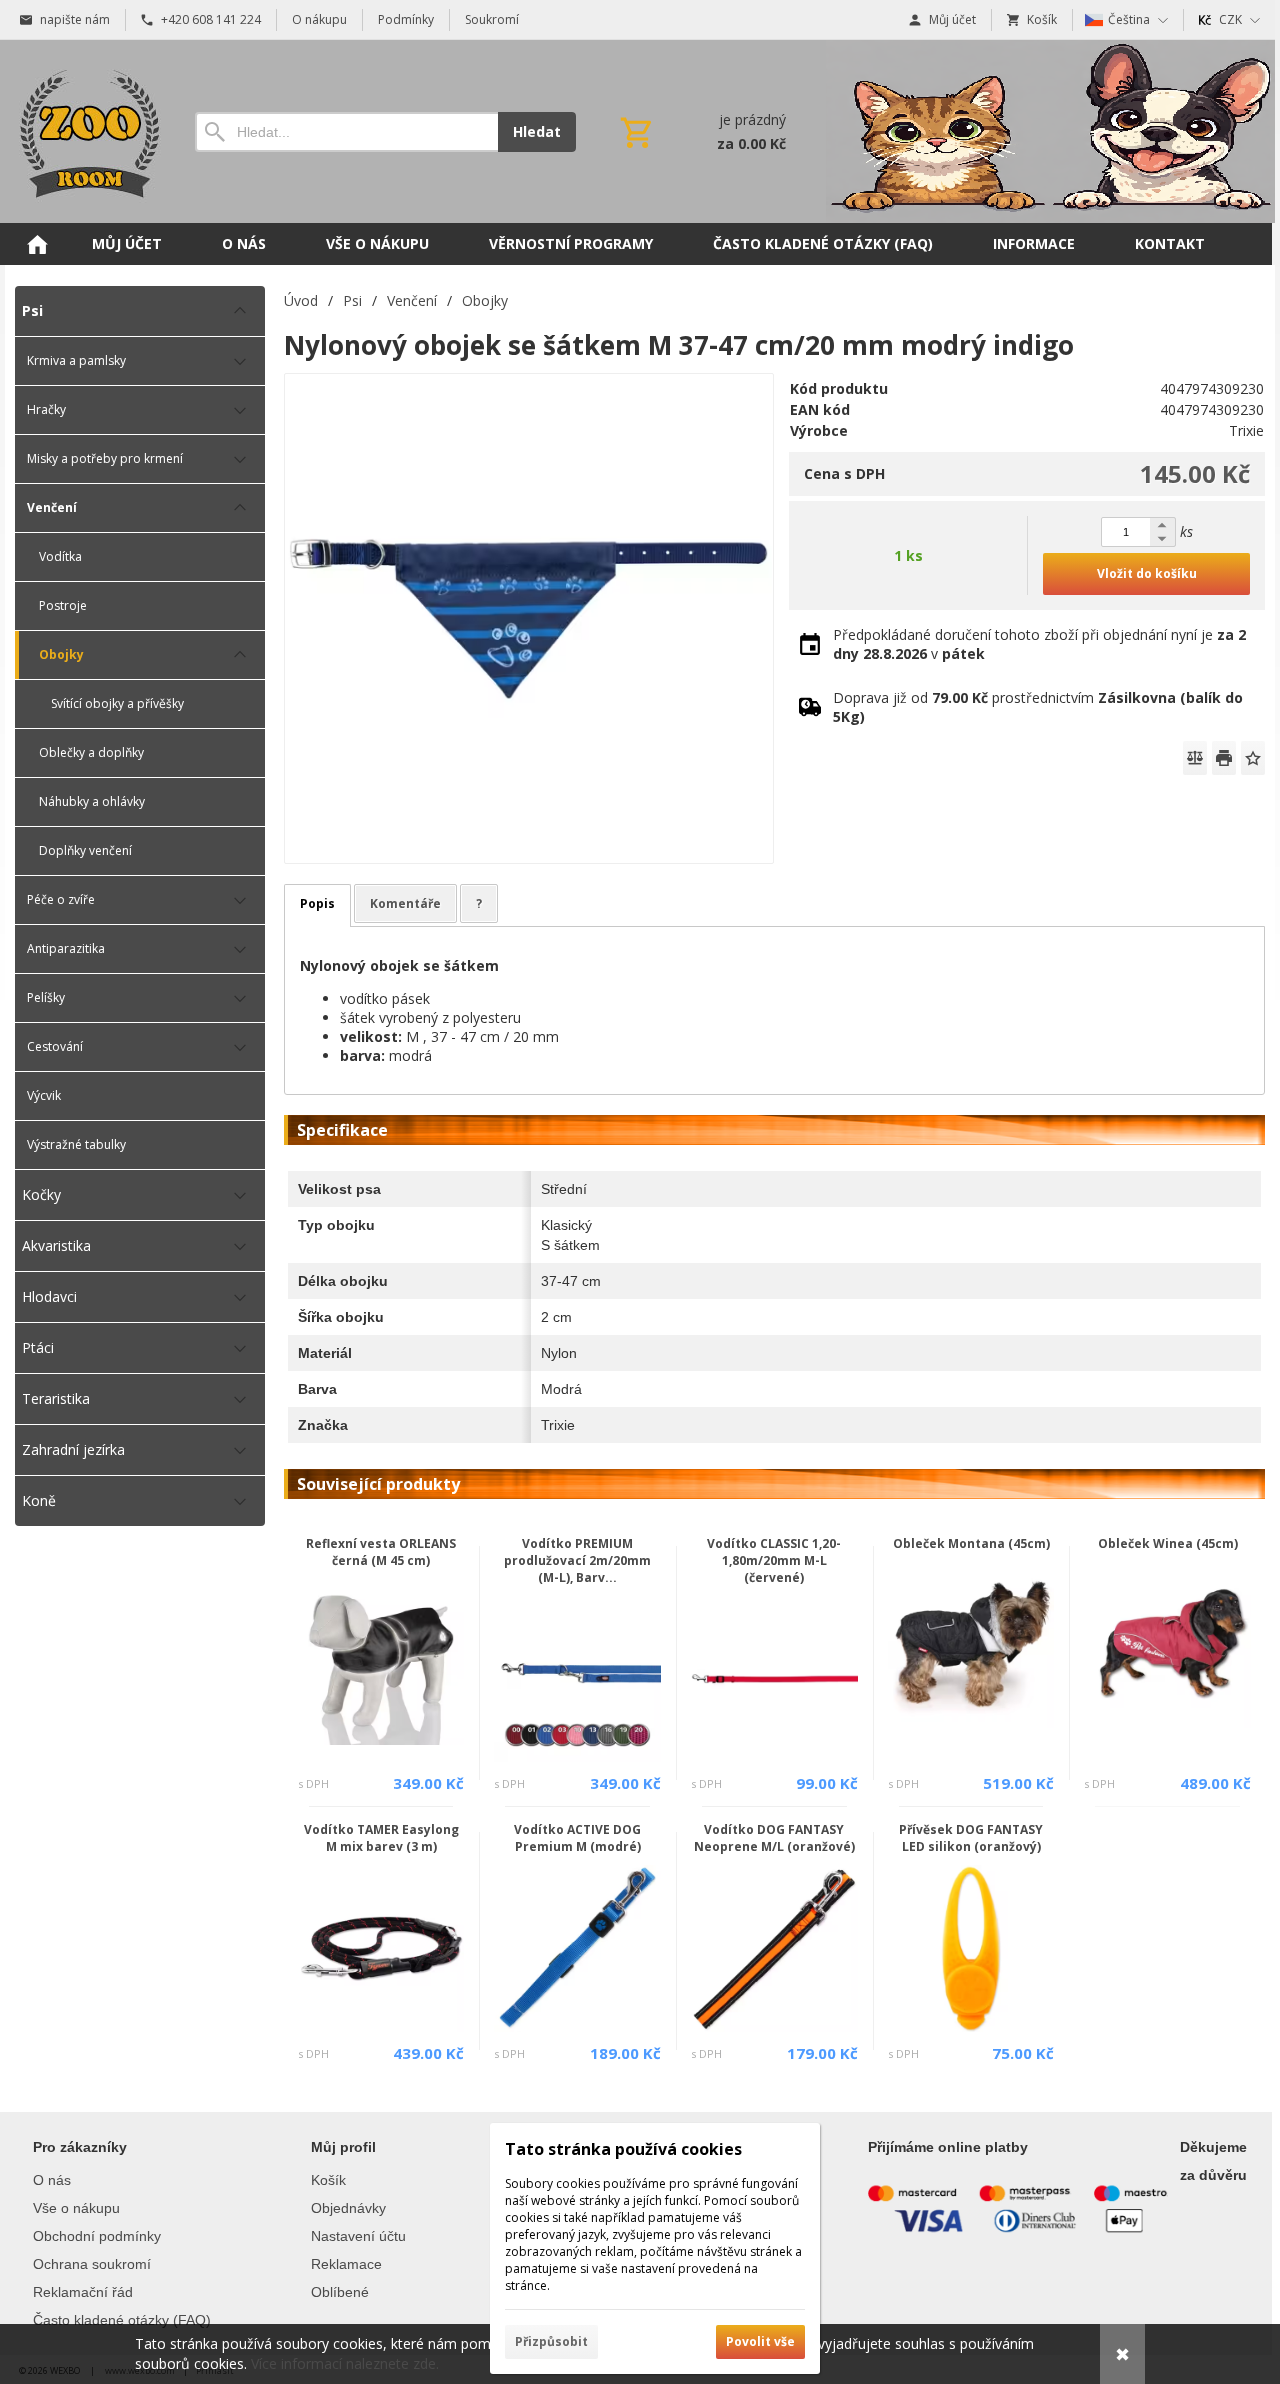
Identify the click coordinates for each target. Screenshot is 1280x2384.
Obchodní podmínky (97, 2236)
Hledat (537, 131)
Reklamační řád (83, 2292)
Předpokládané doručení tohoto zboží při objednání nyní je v (1039, 644)
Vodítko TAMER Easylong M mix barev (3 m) (381, 1838)
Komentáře (405, 903)
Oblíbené (340, 2292)
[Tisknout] (1224, 758)
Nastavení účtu (358, 2236)
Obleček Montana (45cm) (971, 1543)
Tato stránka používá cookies (623, 2149)
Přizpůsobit (551, 2341)
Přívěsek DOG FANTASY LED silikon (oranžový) (971, 1838)
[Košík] (701, 132)
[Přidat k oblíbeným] (1253, 758)
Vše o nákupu (76, 2208)
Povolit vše (760, 2341)
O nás (52, 2180)
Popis (317, 903)
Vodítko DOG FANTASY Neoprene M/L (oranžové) (774, 1838)
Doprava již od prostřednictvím (1038, 707)
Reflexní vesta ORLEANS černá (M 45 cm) (381, 1552)
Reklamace (346, 2264)
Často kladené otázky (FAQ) (122, 2320)
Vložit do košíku (1147, 573)
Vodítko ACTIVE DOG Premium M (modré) (577, 1838)
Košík (328, 2180)
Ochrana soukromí (92, 2264)
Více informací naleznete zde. (345, 2363)
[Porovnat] (1195, 758)
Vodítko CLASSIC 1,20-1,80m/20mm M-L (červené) (774, 1560)
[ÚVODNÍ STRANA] (37, 244)
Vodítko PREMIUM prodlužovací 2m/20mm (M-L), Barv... (577, 1560)
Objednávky (348, 2208)
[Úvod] (85, 131)
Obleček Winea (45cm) (1168, 1543)
